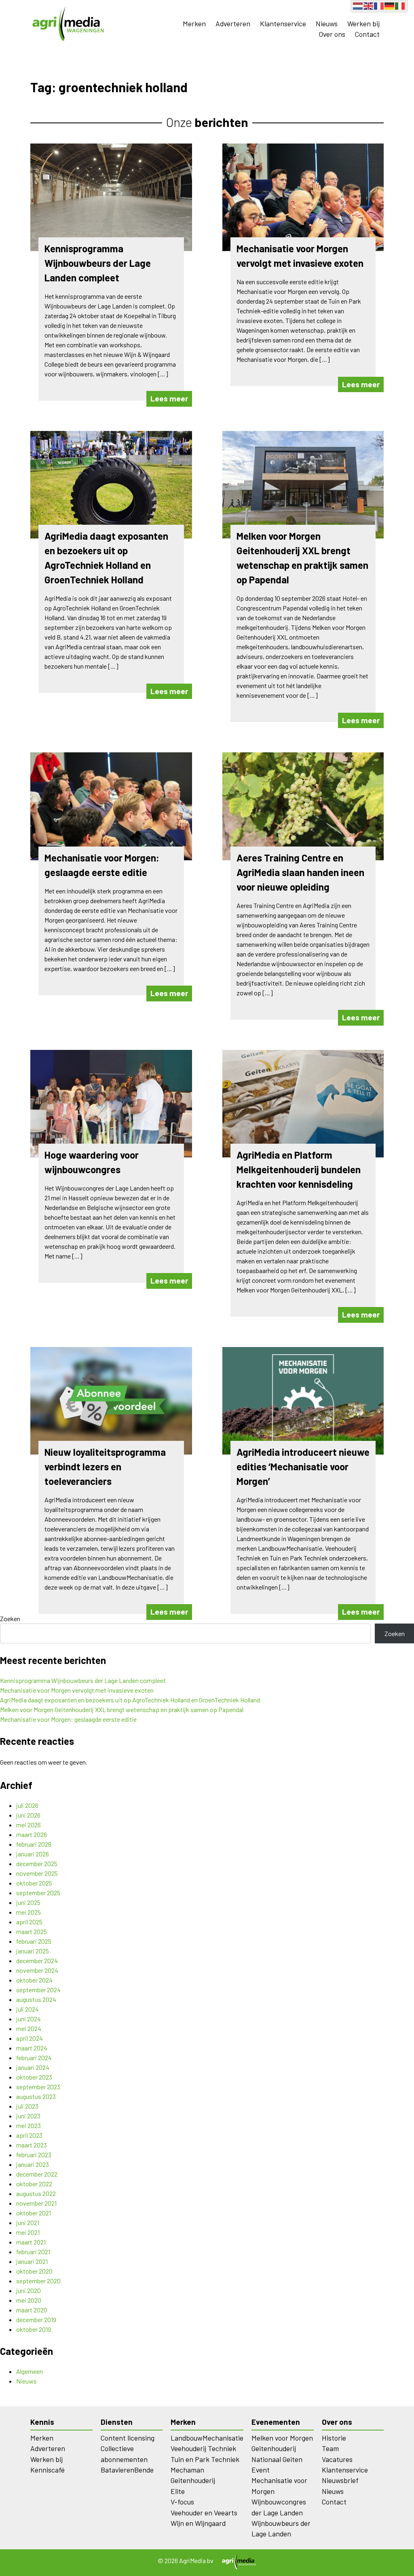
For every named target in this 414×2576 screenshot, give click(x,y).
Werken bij (363, 23)
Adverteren (233, 23)
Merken (194, 23)
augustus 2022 (36, 2193)
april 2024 (30, 2038)
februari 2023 (34, 2155)
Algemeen (30, 2371)
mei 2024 (29, 2028)
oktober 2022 (34, 2184)
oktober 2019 (34, 2329)
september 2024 (38, 1990)
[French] (379, 5)
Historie (334, 2438)
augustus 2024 (36, 1999)
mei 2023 (29, 2125)
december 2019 (36, 2319)
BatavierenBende (127, 2470)
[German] (390, 5)
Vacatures (337, 2459)
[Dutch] (358, 5)
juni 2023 (28, 2116)
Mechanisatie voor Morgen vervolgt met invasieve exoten (77, 1690)
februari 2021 (33, 2252)
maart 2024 (32, 2048)
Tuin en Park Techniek (205, 2459)
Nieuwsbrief (340, 2480)
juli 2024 (27, 2009)
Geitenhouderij (193, 2480)
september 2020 (38, 2281)
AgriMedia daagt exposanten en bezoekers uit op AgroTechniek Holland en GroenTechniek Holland (130, 1700)
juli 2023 (27, 2106)
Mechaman (187, 2470)
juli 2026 (27, 1805)
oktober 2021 (34, 2213)
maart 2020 (32, 2310)
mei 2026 (29, 1825)
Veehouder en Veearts (204, 2513)
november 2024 (37, 1970)
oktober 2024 (34, 1980)
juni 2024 (29, 2019)
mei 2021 (28, 2232)
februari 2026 (34, 1844)
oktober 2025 (34, 1883)
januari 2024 (33, 2067)
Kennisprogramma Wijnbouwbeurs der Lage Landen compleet (83, 1680)
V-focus (182, 2502)
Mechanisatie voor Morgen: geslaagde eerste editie (68, 1719)
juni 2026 (28, 1815)
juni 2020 (29, 2290)
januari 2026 (33, 1854)
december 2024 (37, 1961)
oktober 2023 (34, 2077)
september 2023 (38, 2087)
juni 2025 (28, 1902)
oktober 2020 (34, 2271)
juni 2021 (28, 2222)
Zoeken (10, 1618)
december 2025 (37, 1863)
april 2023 (29, 2135)
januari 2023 (33, 2164)
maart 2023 (32, 2145)
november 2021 (36, 2203)
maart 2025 (32, 1931)
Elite (178, 2491)
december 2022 (37, 2174)
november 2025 (37, 1873)
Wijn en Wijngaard (198, 2523)
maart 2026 (32, 1834)
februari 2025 (34, 1941)
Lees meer (169, 398)
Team (330, 2448)
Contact (367, 34)
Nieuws (327, 23)
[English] (369, 5)
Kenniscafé (48, 2470)
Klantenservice (283, 23)
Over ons (332, 34)
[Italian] (400, 5)
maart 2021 (31, 2242)
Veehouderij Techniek (203, 2448)
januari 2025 (33, 1951)
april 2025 (29, 1922)
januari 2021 (32, 2261)
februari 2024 (34, 2058)
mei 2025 (29, 1912)
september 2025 (38, 1893)
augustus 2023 (36, 2096)
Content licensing (128, 2438)
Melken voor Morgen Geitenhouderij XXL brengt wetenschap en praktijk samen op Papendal (122, 1709)
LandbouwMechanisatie (207, 2438)
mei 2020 (29, 2300)
